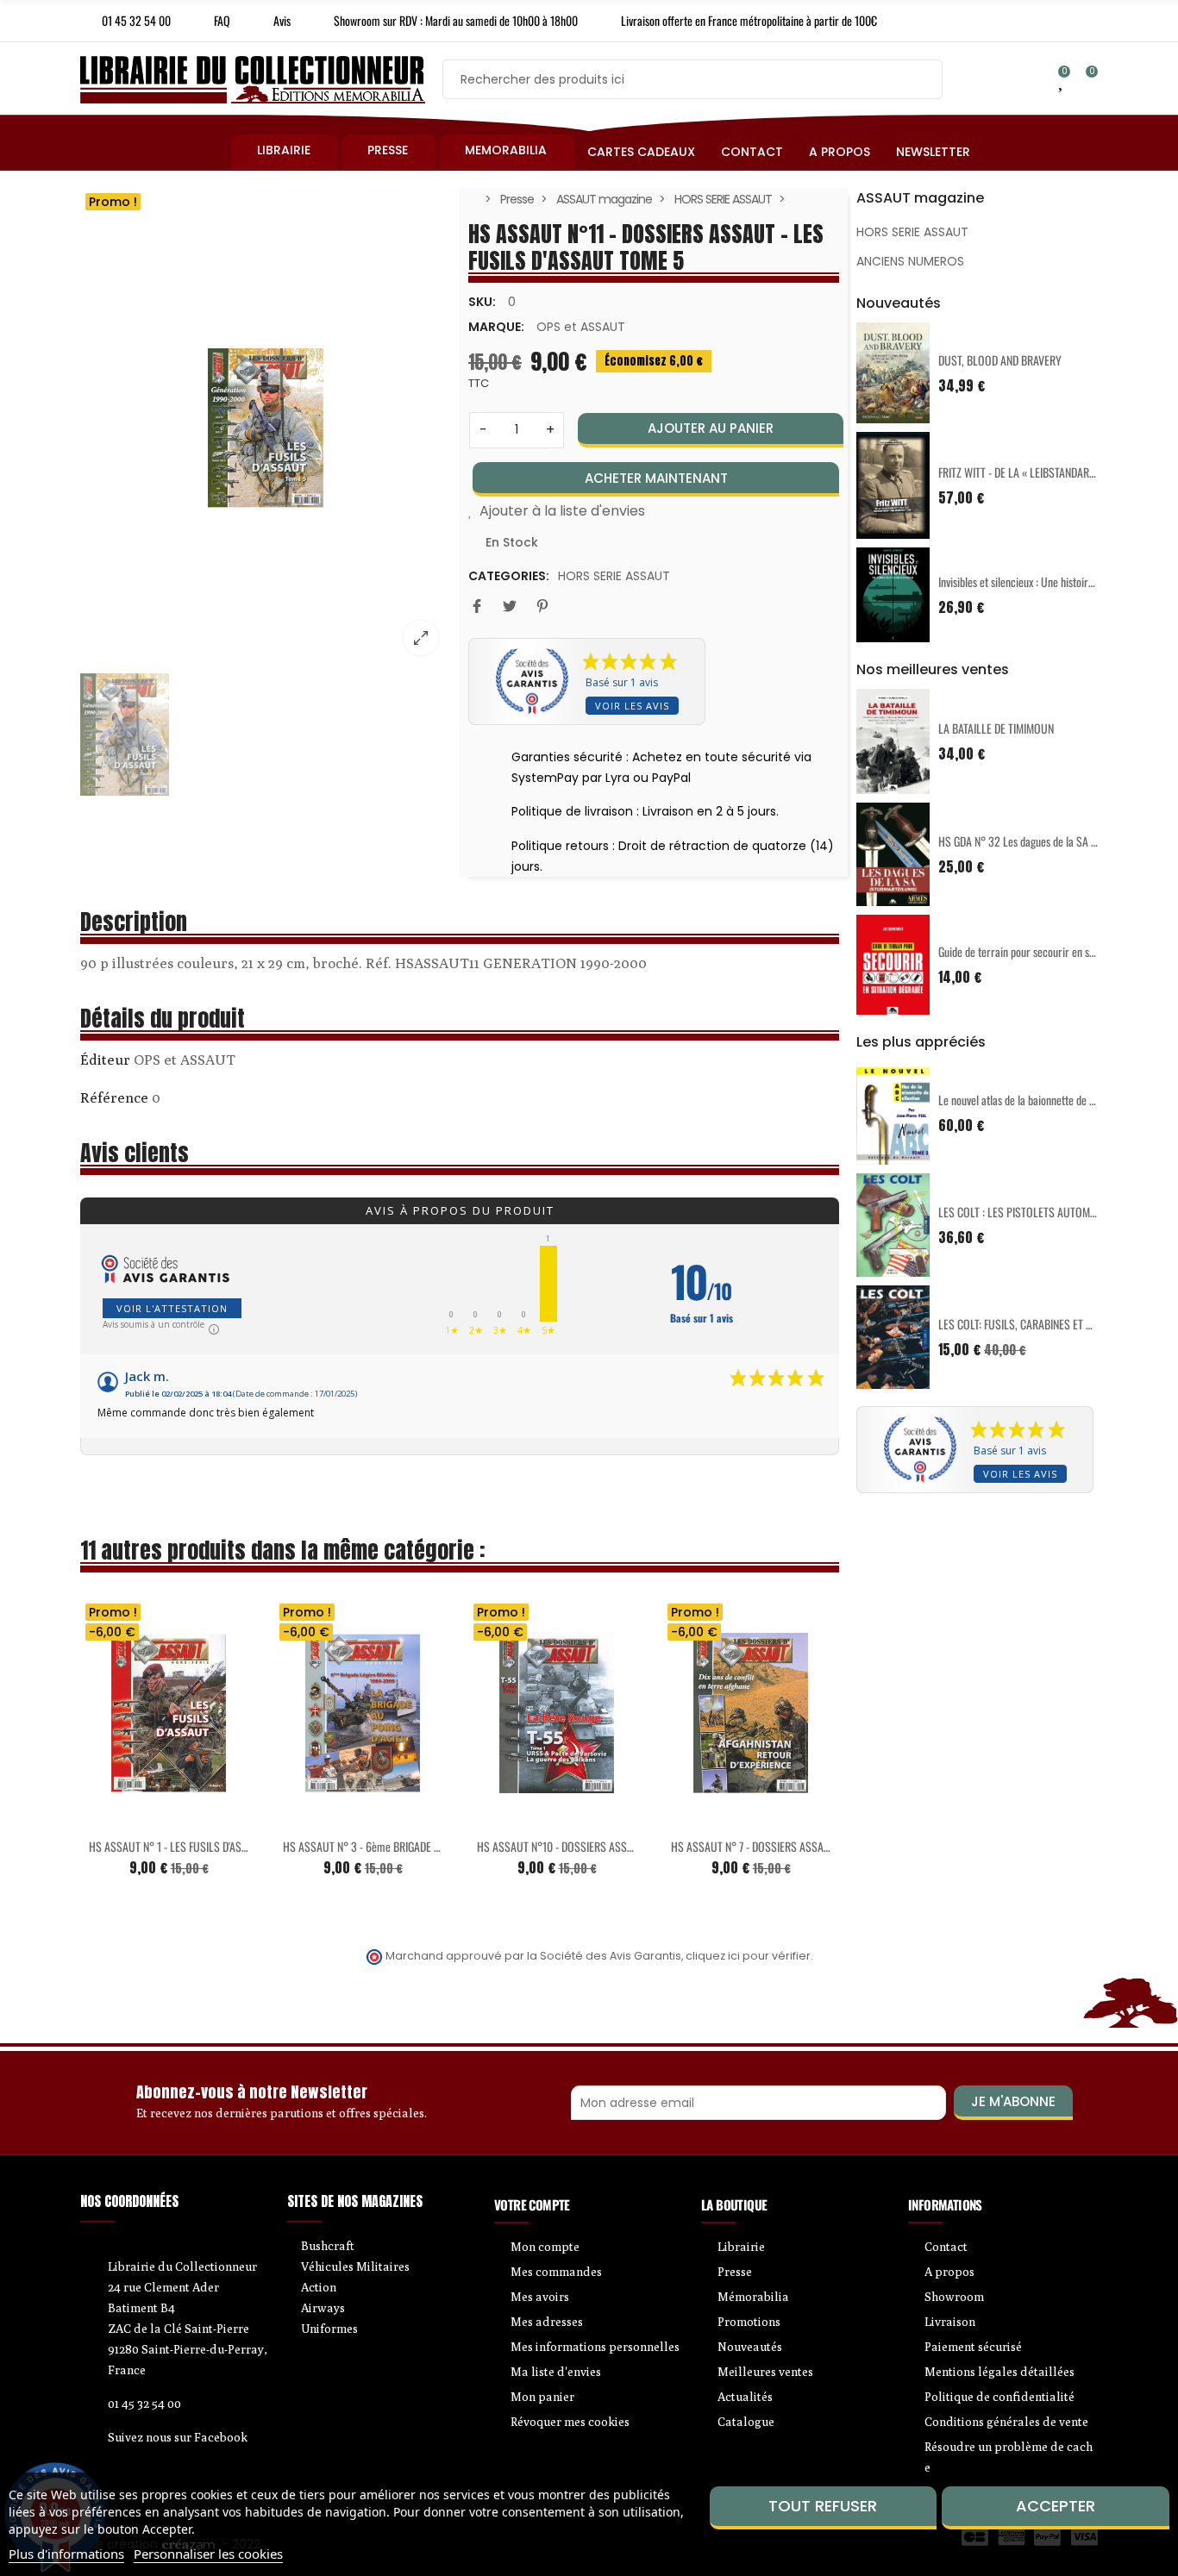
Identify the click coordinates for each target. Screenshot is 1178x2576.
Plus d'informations (66, 2554)
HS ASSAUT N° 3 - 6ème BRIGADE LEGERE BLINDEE (394, 1846)
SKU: (482, 302)
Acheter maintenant (656, 478)
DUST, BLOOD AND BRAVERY (1000, 360)
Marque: (496, 327)
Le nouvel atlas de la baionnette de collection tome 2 (1052, 1100)
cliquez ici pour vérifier (748, 1956)
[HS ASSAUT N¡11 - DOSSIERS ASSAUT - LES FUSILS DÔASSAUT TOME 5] (266, 428)
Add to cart (133, 1817)
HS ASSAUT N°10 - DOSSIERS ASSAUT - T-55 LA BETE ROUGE (611, 1846)
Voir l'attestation (172, 1308)
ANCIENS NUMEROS (910, 261)
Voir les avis (632, 706)
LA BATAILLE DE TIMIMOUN (996, 728)
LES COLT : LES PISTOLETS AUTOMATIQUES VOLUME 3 (1058, 1212)
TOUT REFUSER (823, 2506)
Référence (114, 1097)
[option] (266, 428)
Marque (105, 1062)
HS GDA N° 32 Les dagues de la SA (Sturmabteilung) (1052, 841)
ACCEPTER (1056, 2506)
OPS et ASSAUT (581, 327)
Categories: (509, 576)
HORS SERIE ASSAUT (614, 576)
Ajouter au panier (711, 428)
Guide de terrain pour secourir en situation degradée (1052, 951)
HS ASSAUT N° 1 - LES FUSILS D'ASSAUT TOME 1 (194, 1846)
